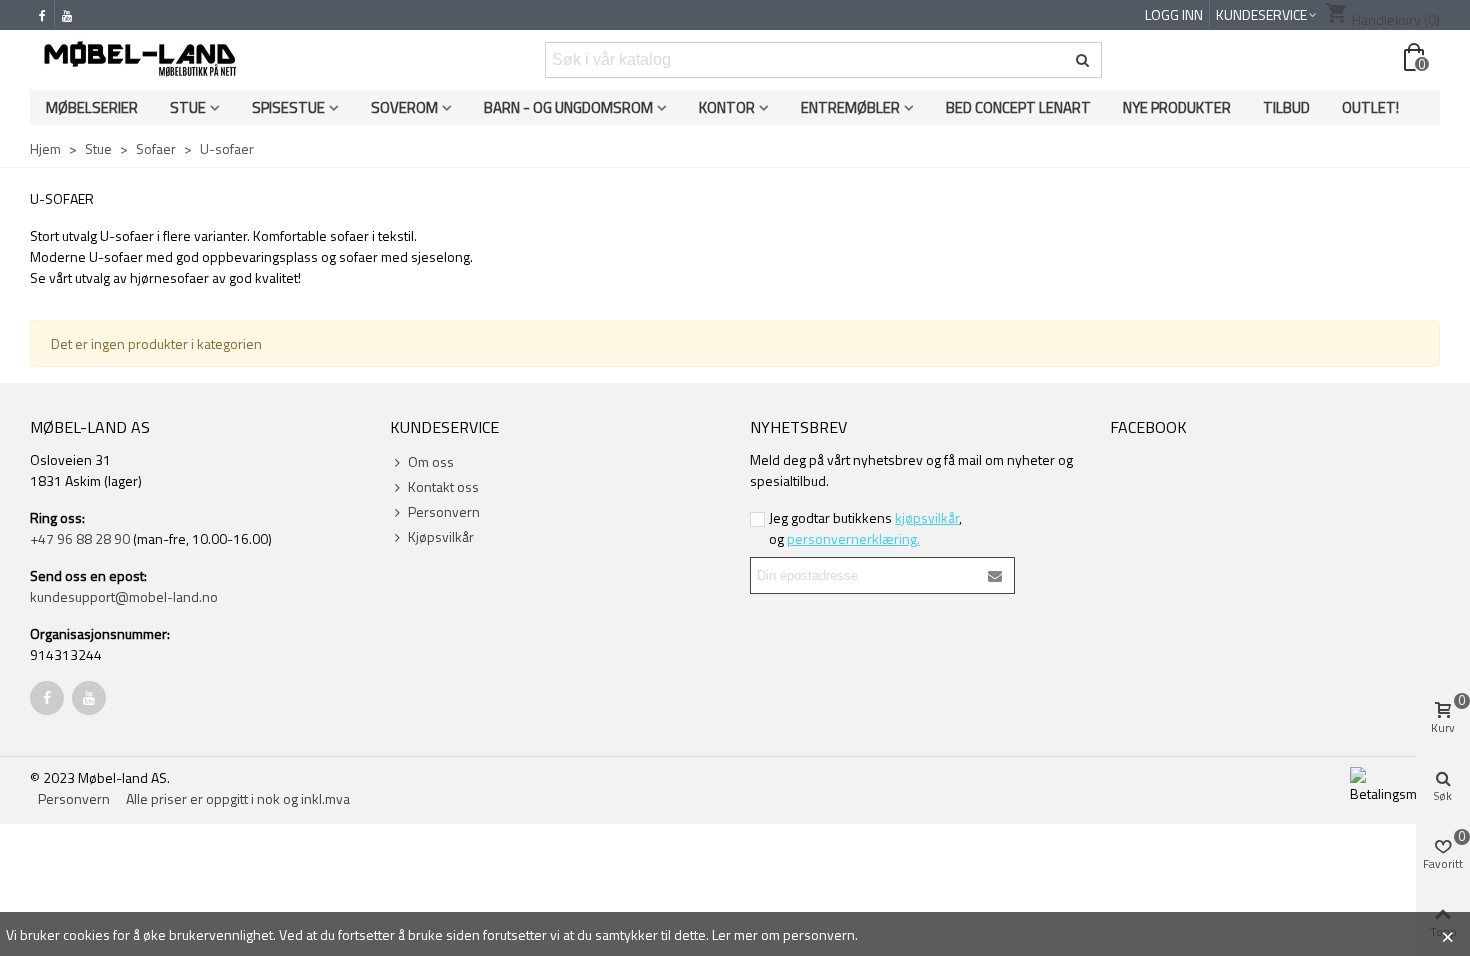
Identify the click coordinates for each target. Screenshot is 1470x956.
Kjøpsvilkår (441, 536)
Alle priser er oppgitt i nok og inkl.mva (238, 798)
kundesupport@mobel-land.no (124, 596)
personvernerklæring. (853, 538)
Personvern (444, 511)
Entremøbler (850, 107)
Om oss (431, 461)
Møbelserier (92, 107)
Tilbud (1286, 107)
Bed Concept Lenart (1018, 107)
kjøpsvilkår (927, 517)
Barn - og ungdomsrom (568, 107)
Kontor (727, 107)
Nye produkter (1177, 107)
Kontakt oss (443, 486)
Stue (188, 107)
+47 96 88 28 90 (80, 538)
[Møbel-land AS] (140, 60)
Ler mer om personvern (783, 934)
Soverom (404, 107)
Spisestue (288, 107)
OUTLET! (1370, 107)
